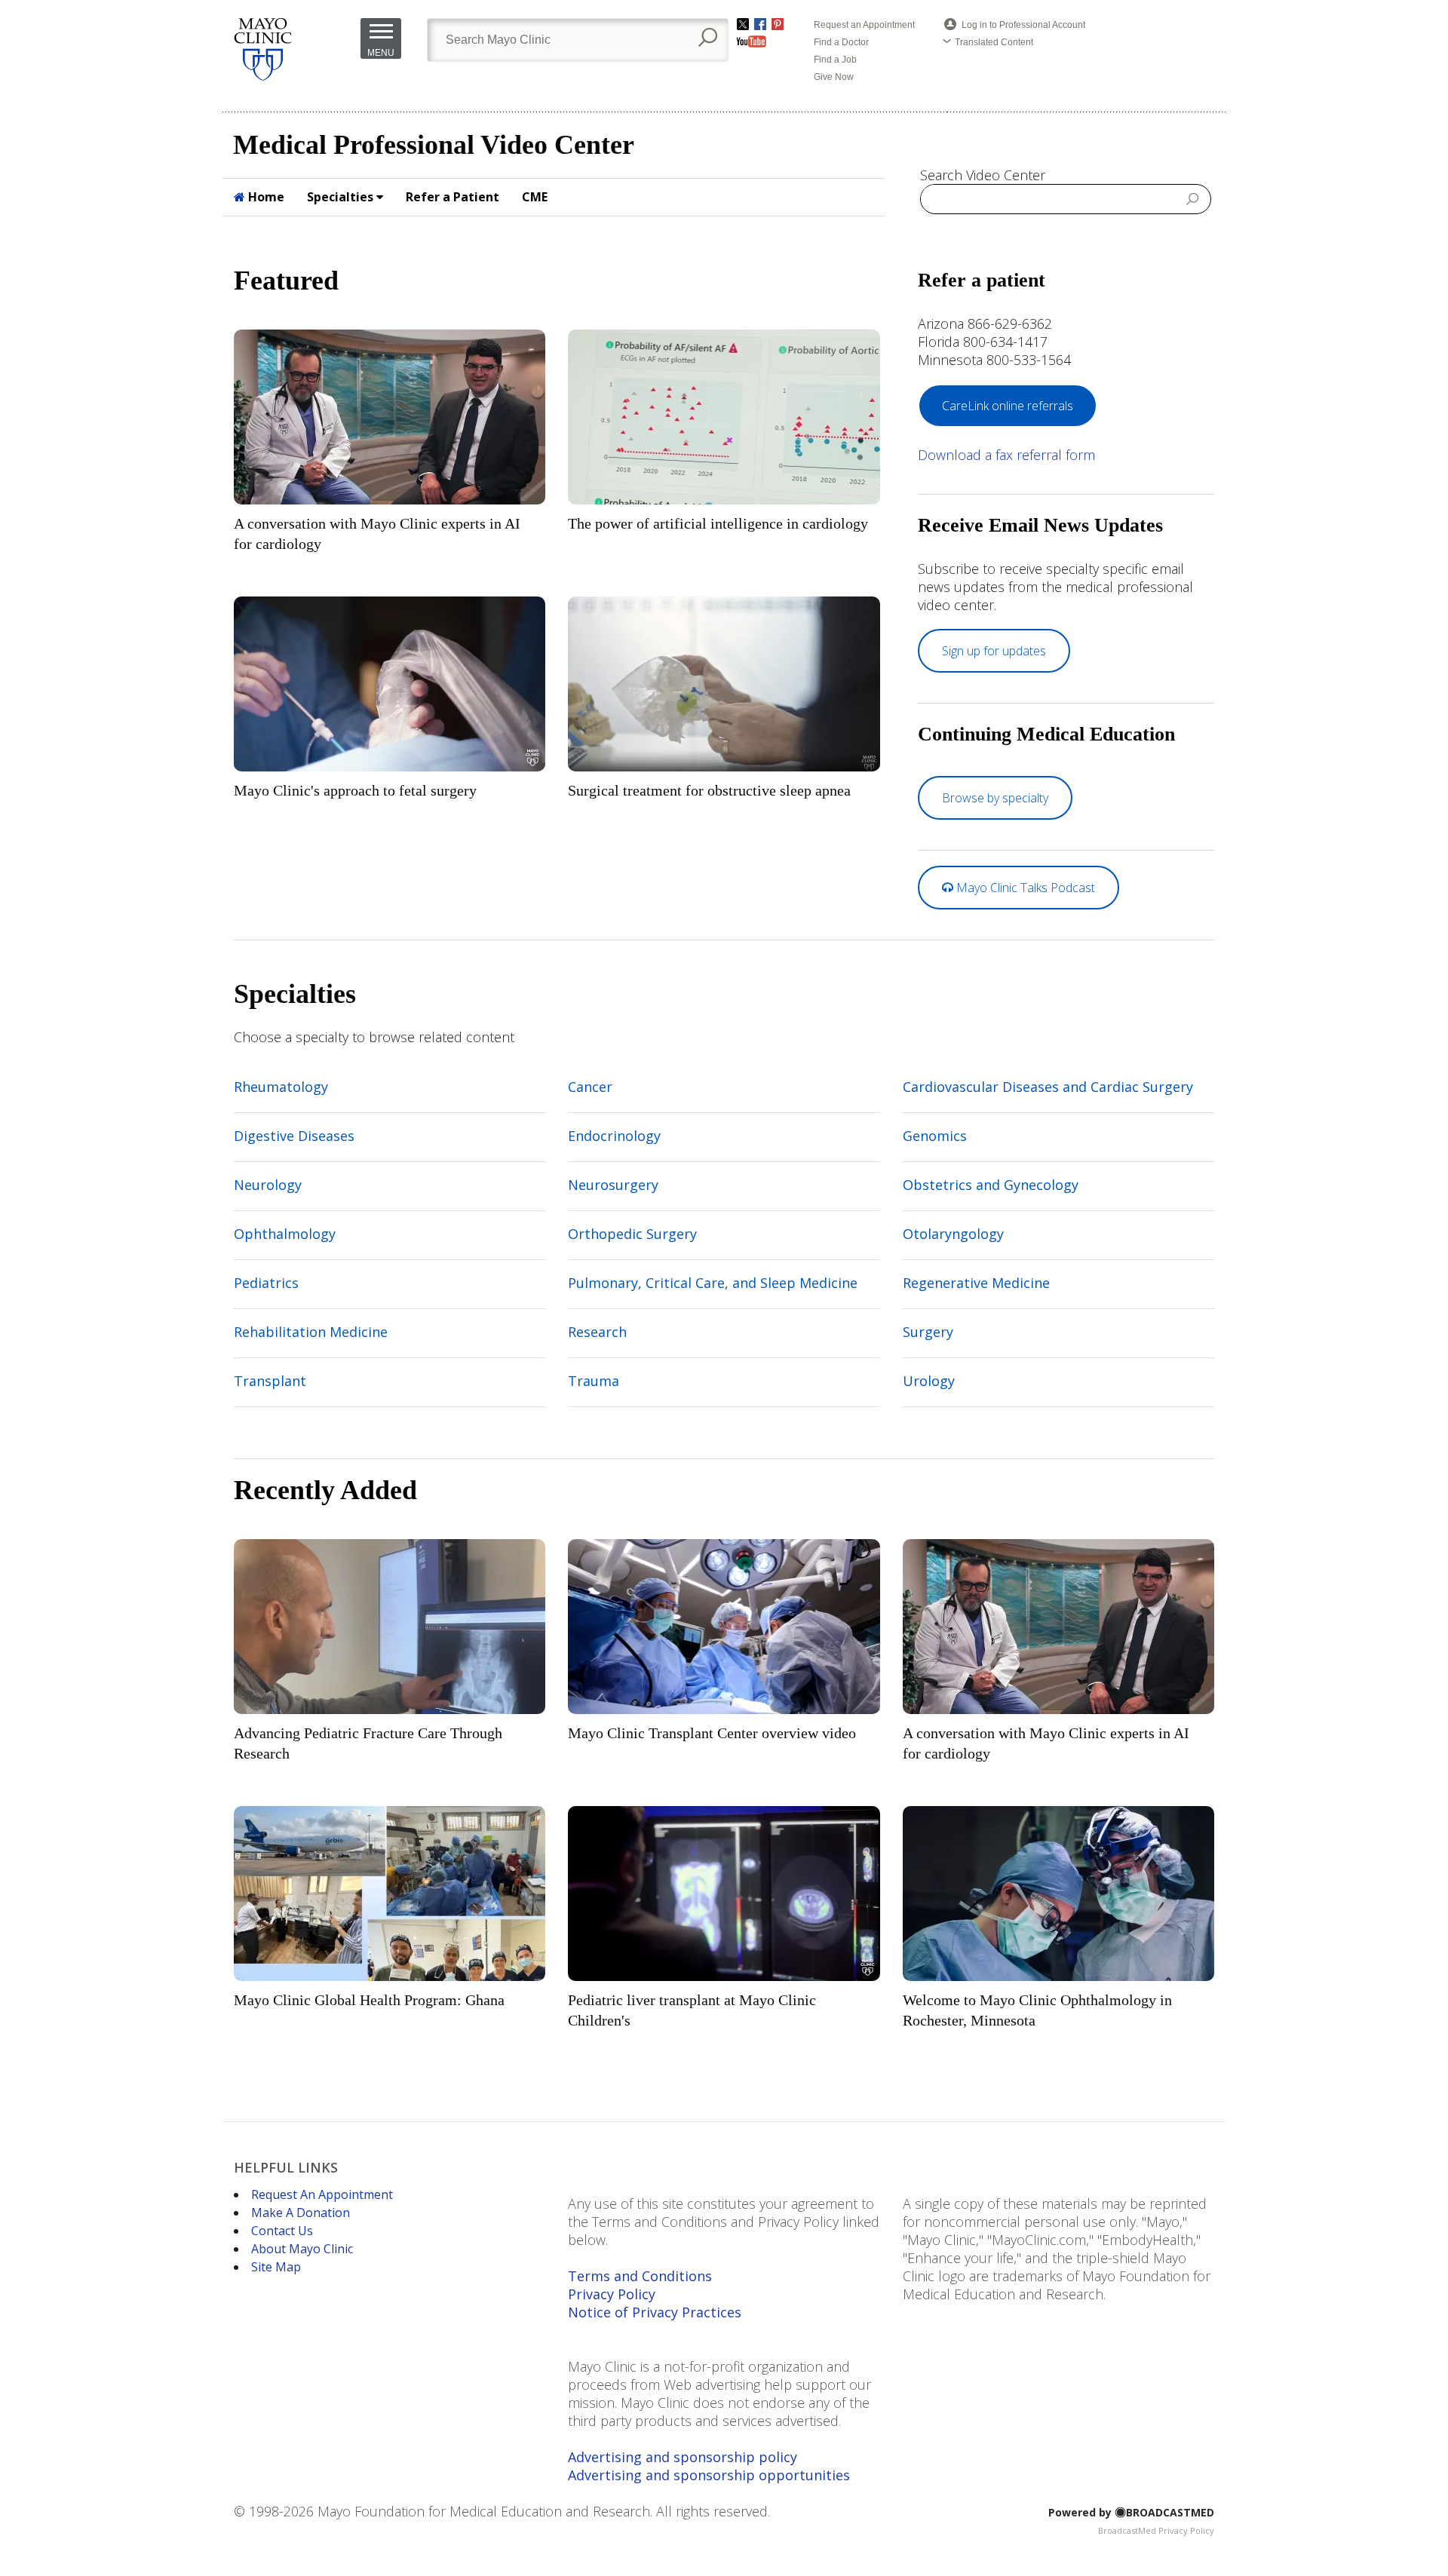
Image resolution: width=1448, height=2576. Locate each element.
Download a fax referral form (1006, 455)
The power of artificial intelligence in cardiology (718, 523)
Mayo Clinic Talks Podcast (1024, 888)
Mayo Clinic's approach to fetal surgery (355, 790)
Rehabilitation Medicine (311, 1332)
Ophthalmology (285, 1234)
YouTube (752, 41)
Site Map (276, 2267)
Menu (381, 53)
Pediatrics (266, 1283)
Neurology (268, 1185)
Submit (1193, 198)
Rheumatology (281, 1087)
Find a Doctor (841, 42)
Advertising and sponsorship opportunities (709, 2475)
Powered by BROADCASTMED (1131, 2512)
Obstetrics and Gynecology (991, 1185)
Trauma (594, 1381)
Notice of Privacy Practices (655, 2312)
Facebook (760, 24)
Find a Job (835, 60)
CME (535, 197)
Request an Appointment (864, 25)
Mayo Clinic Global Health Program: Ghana (369, 2000)
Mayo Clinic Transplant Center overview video (712, 1733)
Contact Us (282, 2231)
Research (597, 1332)
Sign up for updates (994, 651)
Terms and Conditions (640, 2276)
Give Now (834, 77)
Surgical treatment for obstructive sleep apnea (709, 790)
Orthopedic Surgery (632, 1234)
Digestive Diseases (294, 1136)
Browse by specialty (995, 798)
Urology (929, 1381)
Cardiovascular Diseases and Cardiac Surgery (1048, 1087)
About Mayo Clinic (302, 2249)
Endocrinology (614, 1136)
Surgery (928, 1332)
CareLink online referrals (1008, 406)
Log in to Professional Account (1023, 25)
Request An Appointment (322, 2194)
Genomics (935, 1136)
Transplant (270, 1381)
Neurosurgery (613, 1185)
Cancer (590, 1087)
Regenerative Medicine (976, 1283)
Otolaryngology (953, 1234)
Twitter (743, 24)
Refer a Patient (452, 197)
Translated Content (994, 42)
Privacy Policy (612, 2294)
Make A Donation (301, 2213)
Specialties (342, 197)
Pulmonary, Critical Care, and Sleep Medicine (713, 1283)
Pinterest (778, 24)
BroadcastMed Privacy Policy (1156, 2530)
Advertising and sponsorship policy (683, 2457)
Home (265, 197)
